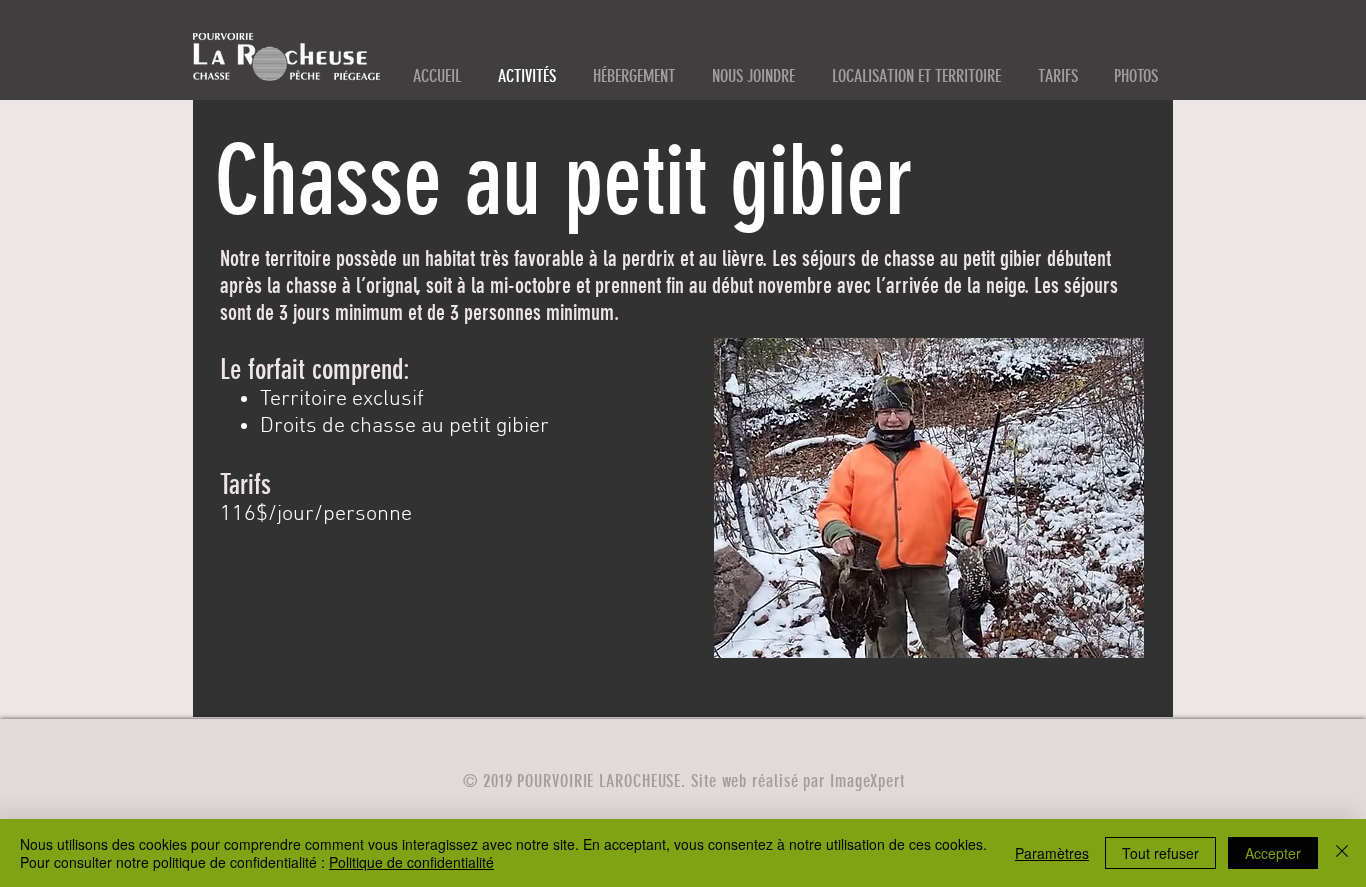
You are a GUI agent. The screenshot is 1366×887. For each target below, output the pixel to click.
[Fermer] (1342, 853)
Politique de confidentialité (411, 862)
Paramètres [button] (1052, 853)
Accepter (1273, 853)
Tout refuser (1160, 853)
